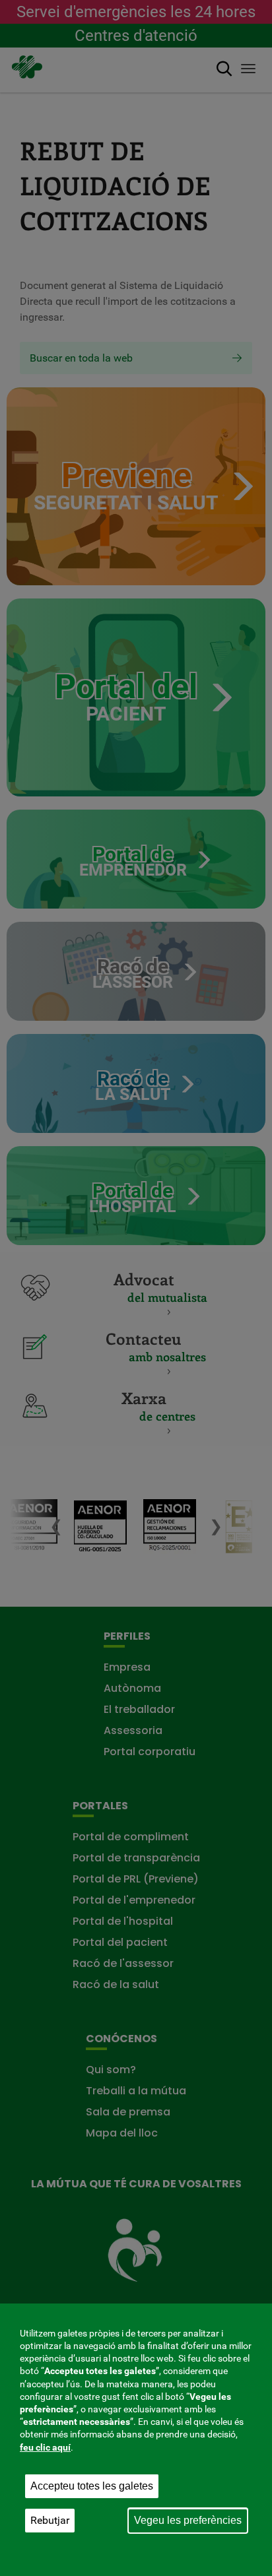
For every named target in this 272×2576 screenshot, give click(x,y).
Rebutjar (50, 2520)
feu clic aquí (45, 2447)
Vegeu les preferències (188, 2520)
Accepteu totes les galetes (92, 2486)
